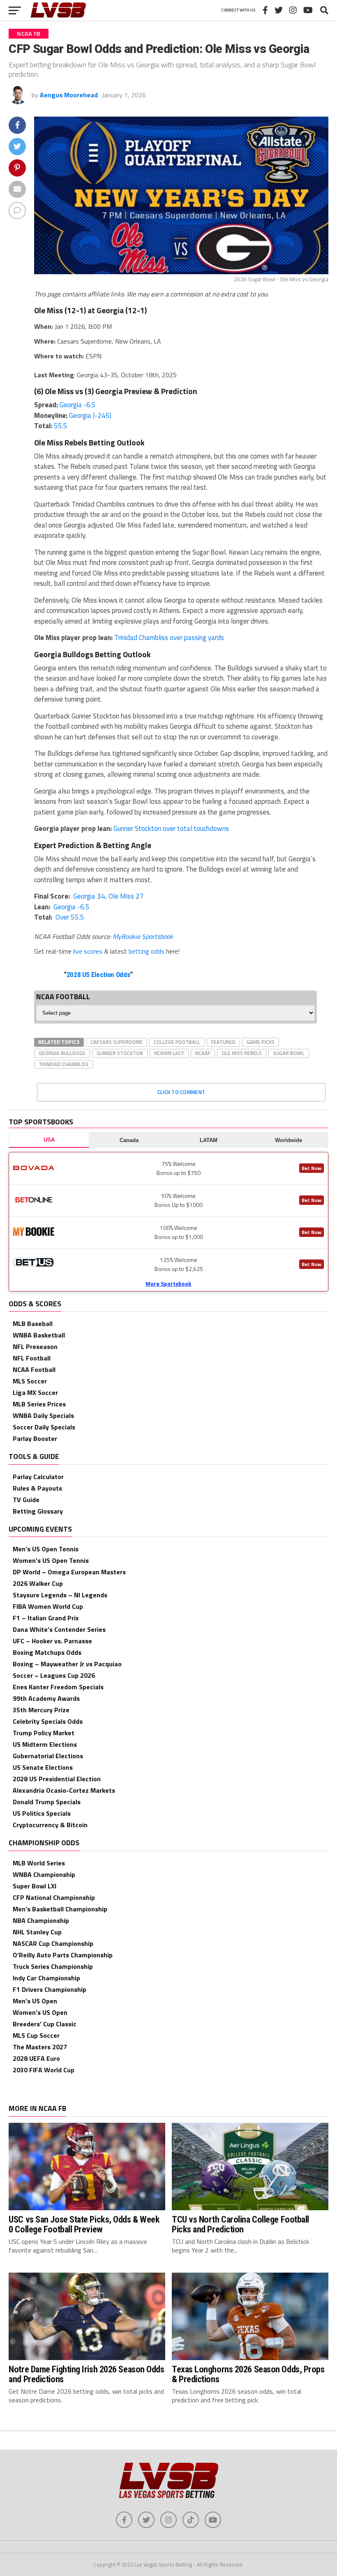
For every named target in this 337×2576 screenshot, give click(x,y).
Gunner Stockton (120, 1053)
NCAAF (203, 1053)
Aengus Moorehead (69, 95)
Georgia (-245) (90, 415)
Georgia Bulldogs (62, 1053)
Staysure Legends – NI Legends (60, 1595)
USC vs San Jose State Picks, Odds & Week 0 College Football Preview (84, 2224)
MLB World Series (39, 1863)
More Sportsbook (168, 1283)
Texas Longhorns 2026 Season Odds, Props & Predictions (248, 2374)
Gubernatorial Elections (48, 1756)
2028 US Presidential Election (57, 1779)
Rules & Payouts (37, 1488)
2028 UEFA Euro (36, 2058)
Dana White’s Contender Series (59, 1629)
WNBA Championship (44, 1874)
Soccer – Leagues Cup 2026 (54, 1675)
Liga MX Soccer (35, 1392)
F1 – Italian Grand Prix (46, 1618)
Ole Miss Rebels (242, 1053)
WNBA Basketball (39, 1335)
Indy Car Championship (46, 1978)
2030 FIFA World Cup (44, 2070)
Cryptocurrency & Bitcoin (50, 1825)
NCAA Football (34, 1369)
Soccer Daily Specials (44, 1427)
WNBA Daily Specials (43, 1415)
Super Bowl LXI (35, 1886)
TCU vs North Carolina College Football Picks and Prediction (240, 2224)
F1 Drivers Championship (50, 1989)
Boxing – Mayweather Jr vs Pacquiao (67, 1664)
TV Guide (26, 1500)
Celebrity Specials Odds (48, 1721)
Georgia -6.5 (78, 405)
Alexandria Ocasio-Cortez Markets (64, 1790)
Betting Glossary (38, 1511)
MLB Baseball (33, 1324)
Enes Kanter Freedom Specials (58, 1687)
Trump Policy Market (44, 1733)
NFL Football (32, 1358)
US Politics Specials (42, 1813)
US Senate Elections (43, 1767)
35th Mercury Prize (41, 1710)
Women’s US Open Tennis (51, 1560)
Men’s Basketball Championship (60, 1909)
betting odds (147, 951)
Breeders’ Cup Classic (45, 2024)
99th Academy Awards (46, 1698)
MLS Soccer (30, 1381)
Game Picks (261, 1042)
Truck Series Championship (53, 1966)
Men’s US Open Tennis (46, 1549)
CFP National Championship (54, 1897)
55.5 (61, 426)
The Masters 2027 (40, 2047)
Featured (223, 1042)
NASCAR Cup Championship (53, 1943)
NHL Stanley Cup (37, 1932)
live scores (88, 951)
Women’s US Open (40, 2012)
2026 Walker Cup (38, 1583)
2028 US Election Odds (98, 975)
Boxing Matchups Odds (47, 1652)
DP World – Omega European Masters (69, 1572)
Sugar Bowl (289, 1053)
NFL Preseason (35, 1346)
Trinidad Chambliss (63, 1064)
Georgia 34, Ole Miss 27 (108, 896)
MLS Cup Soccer (36, 2035)
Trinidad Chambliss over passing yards (169, 638)
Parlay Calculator (38, 1477)
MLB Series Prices (39, 1404)
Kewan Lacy (169, 1053)
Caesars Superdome (117, 1042)
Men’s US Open (35, 2001)
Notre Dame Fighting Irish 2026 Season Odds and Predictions (86, 2374)
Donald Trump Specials (47, 1802)
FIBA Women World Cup (48, 1606)
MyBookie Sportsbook (143, 936)
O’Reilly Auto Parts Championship (63, 1955)
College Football (177, 1042)
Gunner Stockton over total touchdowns (171, 828)
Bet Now (312, 1168)
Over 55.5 (69, 917)
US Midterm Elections (45, 1744)
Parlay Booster (35, 1438)
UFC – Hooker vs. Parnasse (52, 1641)
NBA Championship (41, 1920)
